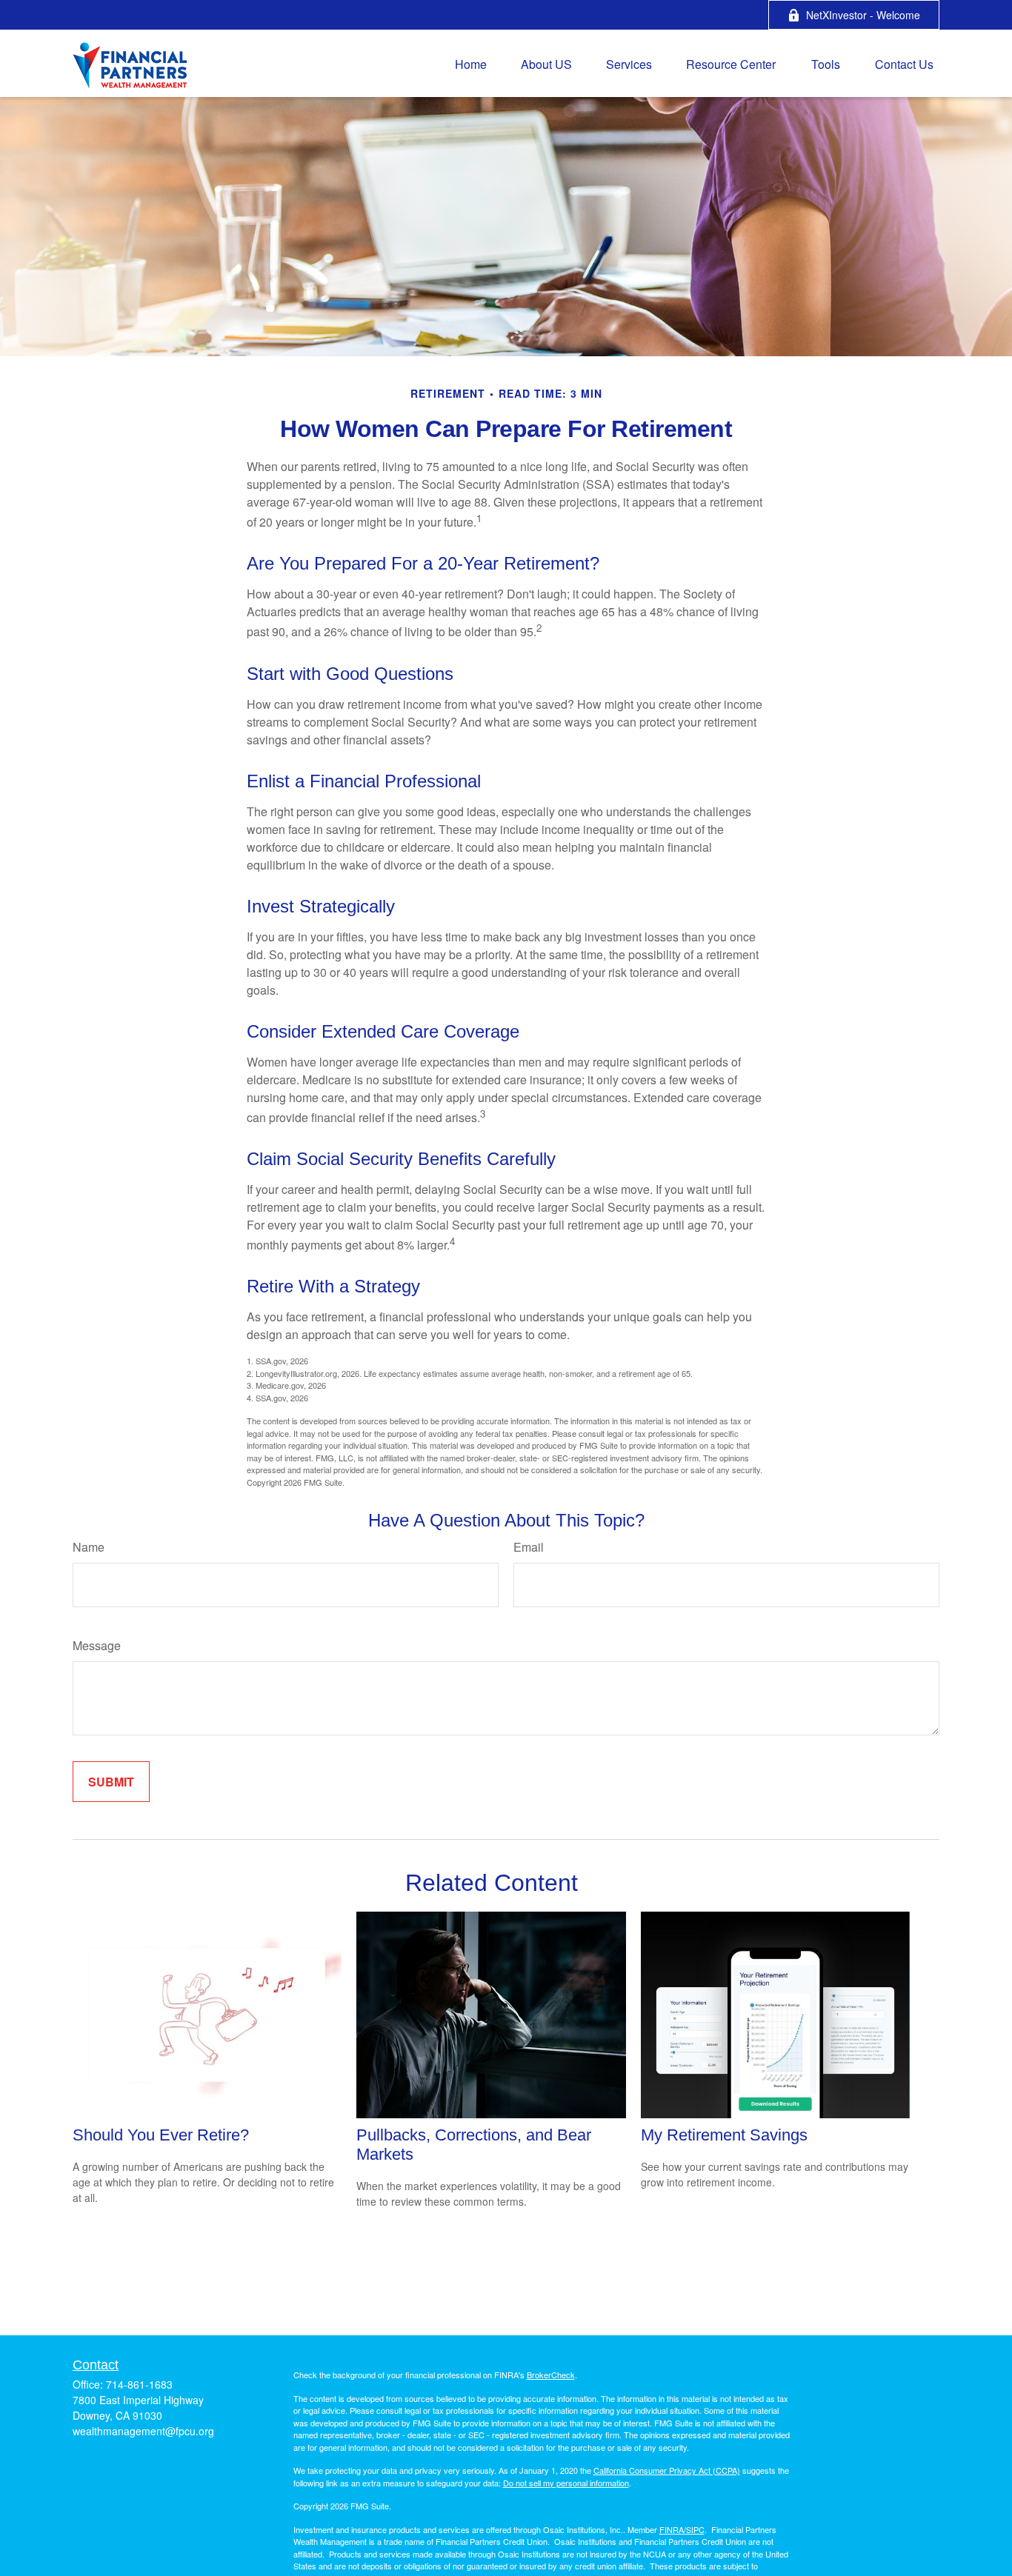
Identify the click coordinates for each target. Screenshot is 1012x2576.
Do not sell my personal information (566, 2483)
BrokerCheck (551, 2375)
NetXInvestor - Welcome (863, 15)
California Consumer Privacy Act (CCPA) (667, 2470)
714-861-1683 (139, 2384)
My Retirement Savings (724, 2135)
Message (97, 1645)
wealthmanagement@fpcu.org (143, 2431)
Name (89, 1547)
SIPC (695, 2529)
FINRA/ (673, 2529)
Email (529, 1547)
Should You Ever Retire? (161, 2135)
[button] (471, 63)
